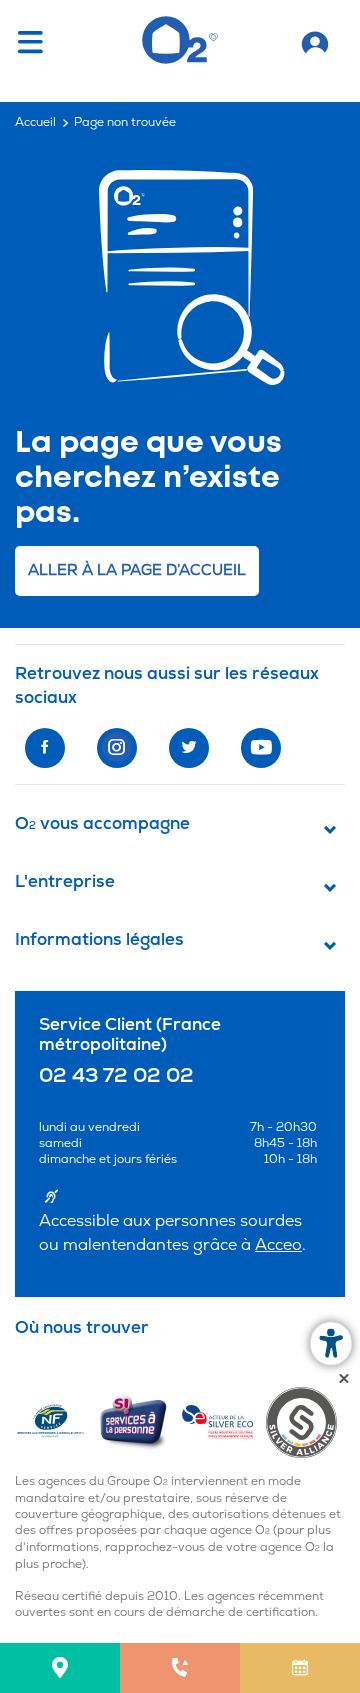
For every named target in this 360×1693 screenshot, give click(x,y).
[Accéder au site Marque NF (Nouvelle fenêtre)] (56, 1422)
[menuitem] (60, 1668)
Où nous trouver (82, 1328)
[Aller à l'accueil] (315, 40)
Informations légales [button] (99, 940)
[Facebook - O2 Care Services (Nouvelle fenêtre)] (45, 748)
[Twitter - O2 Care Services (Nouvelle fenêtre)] (189, 748)
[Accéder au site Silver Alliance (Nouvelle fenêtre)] (305, 1422)
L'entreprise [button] (65, 882)
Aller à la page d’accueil (137, 570)
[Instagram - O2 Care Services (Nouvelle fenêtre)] (117, 748)
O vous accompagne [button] (102, 824)
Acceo (278, 1245)
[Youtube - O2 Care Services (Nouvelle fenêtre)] (261, 748)
